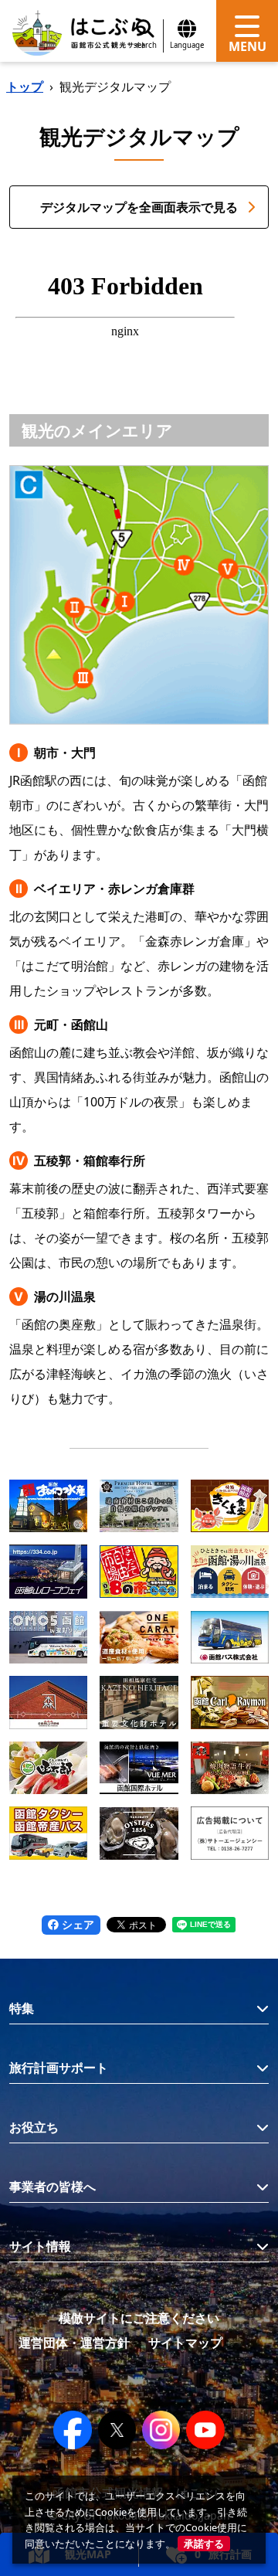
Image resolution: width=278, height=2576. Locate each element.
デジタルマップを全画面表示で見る (139, 207)
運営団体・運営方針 (74, 2343)
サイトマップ (185, 2343)
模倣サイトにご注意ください (139, 2318)
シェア (76, 1924)
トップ (25, 87)
